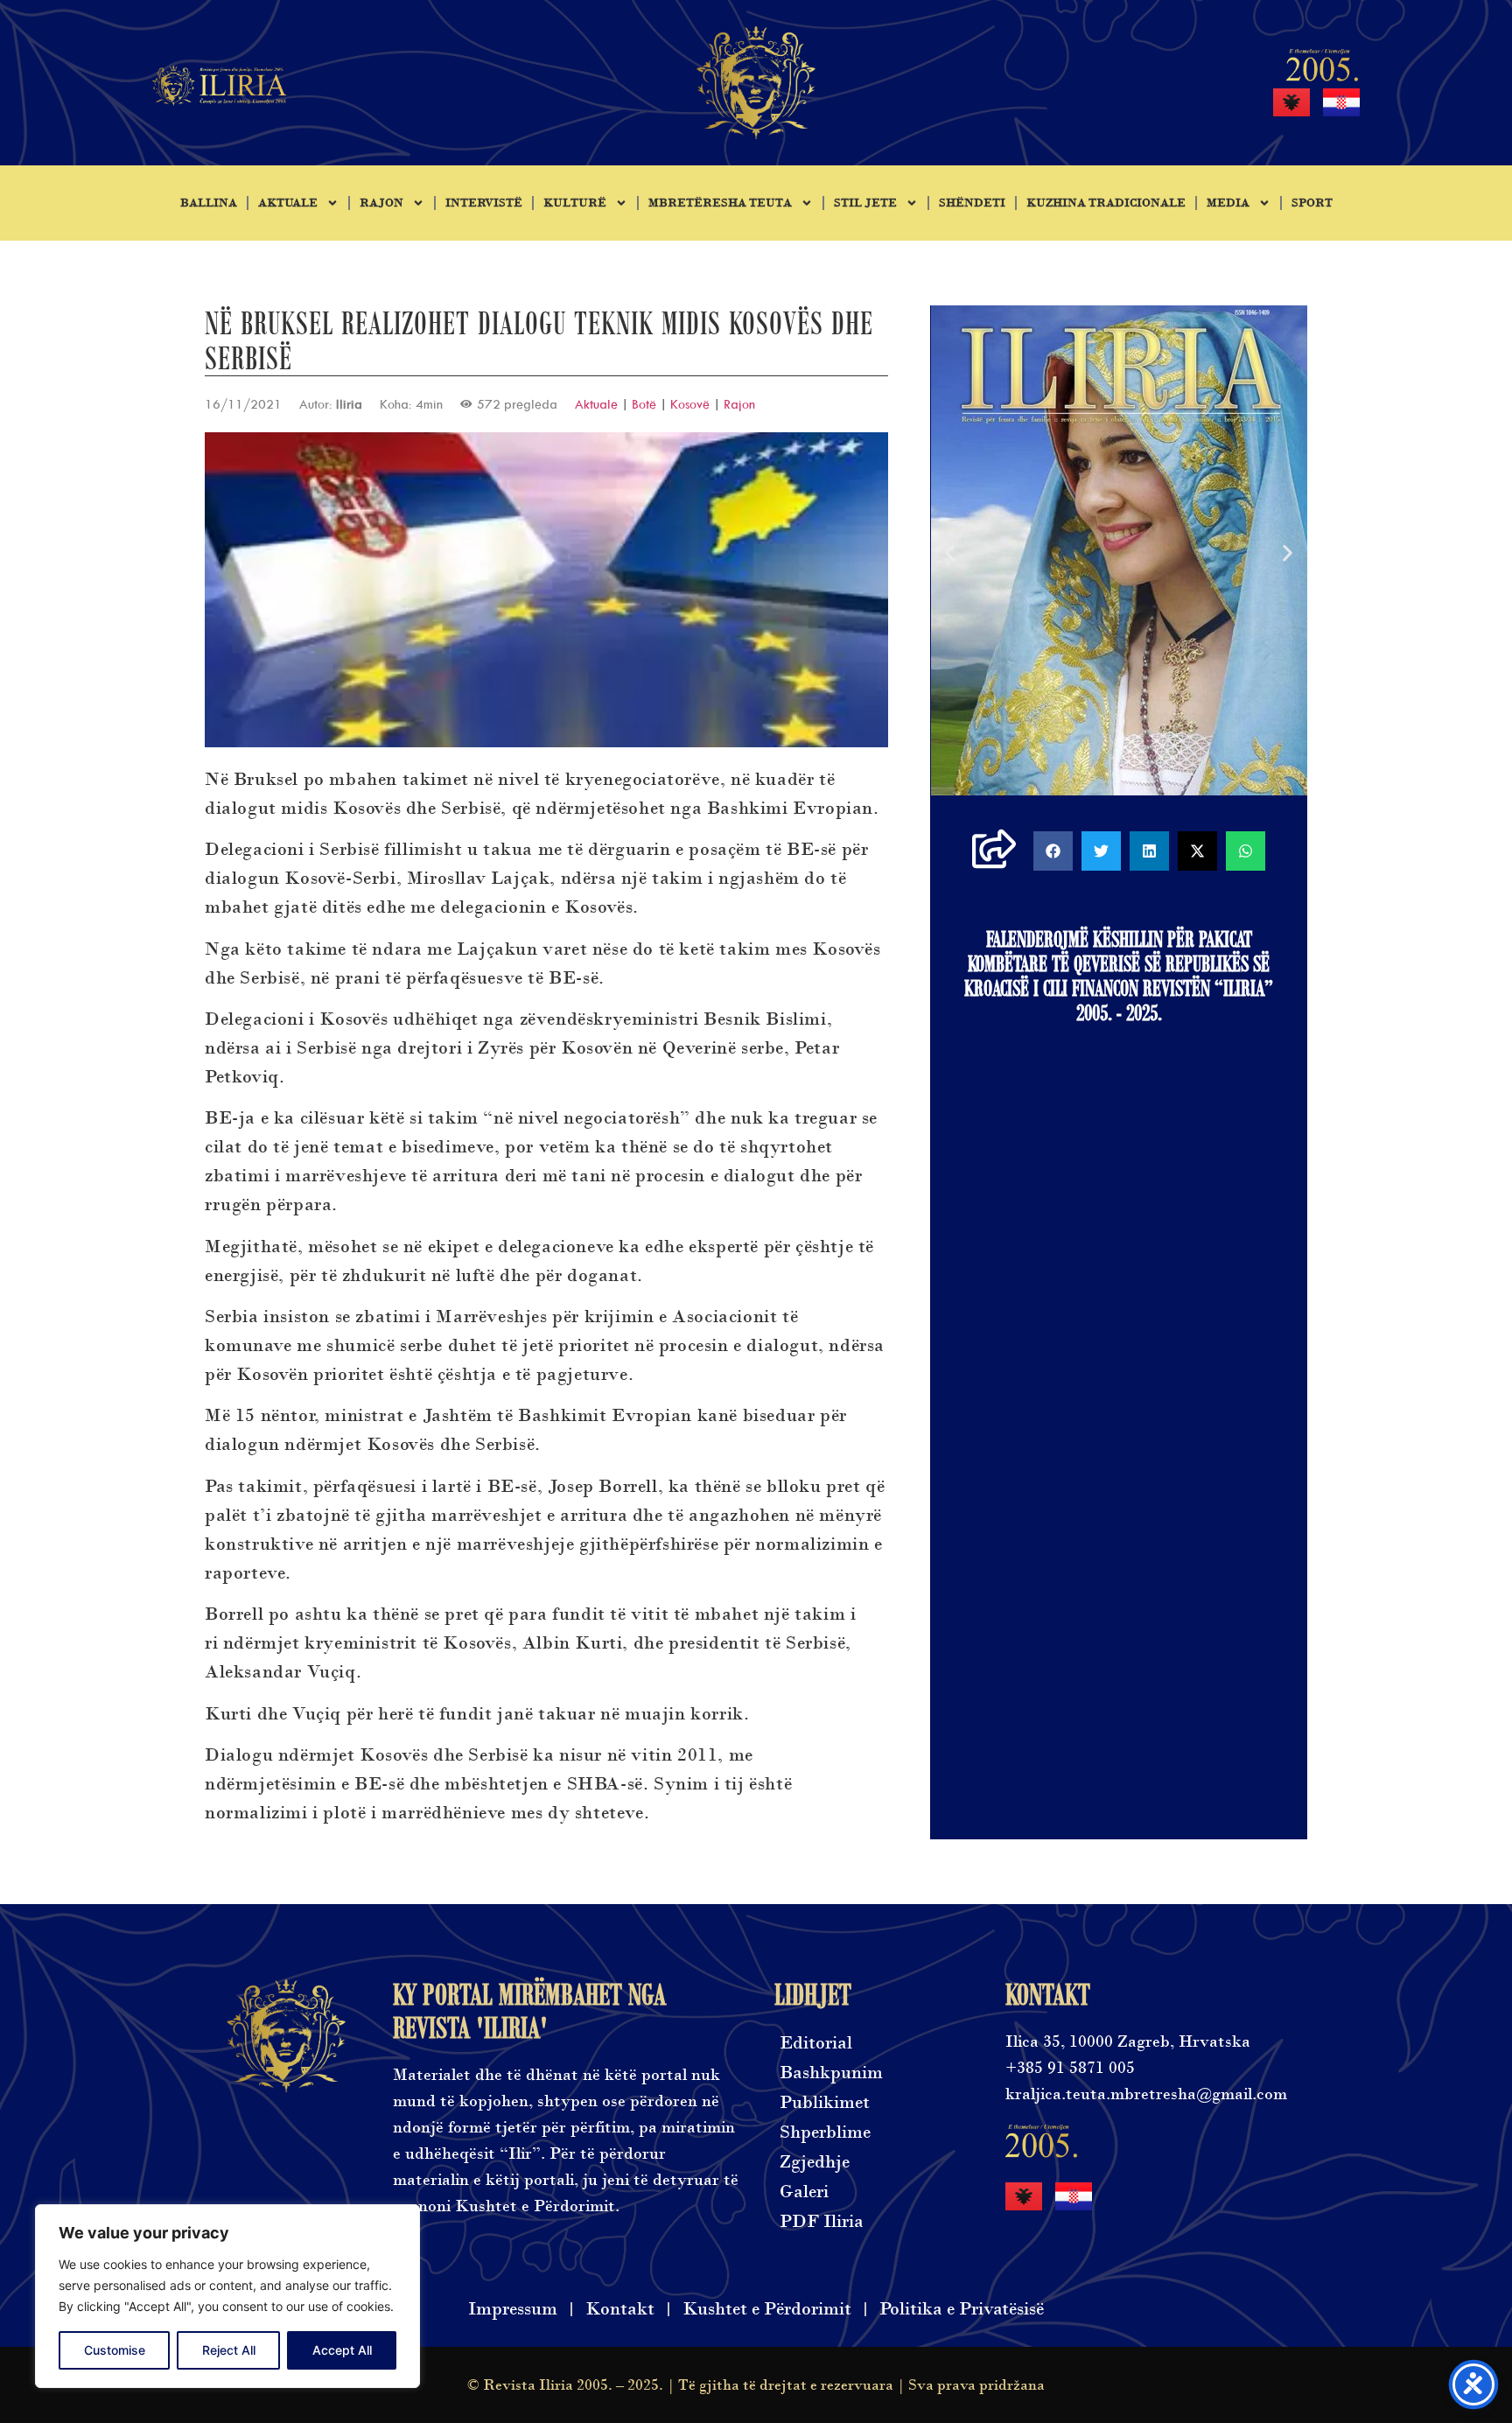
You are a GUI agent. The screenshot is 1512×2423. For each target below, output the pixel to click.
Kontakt (620, 2309)
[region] (227, 2296)
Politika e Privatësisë (962, 2309)
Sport (1312, 203)
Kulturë (575, 203)
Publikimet (825, 2102)
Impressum (513, 2309)
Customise (115, 2350)
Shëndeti (972, 203)
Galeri (804, 2192)
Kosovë (690, 404)
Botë (644, 404)
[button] (950, 553)
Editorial (816, 2043)
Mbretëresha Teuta (720, 203)
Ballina (209, 203)
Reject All (229, 2350)
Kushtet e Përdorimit (767, 2309)
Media (1228, 203)
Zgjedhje (815, 2162)
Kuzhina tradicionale (1106, 203)
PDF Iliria (822, 2221)
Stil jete (865, 203)
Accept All (342, 2350)
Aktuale (288, 203)
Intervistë (484, 203)
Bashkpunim (831, 2073)
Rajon (381, 203)
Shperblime (825, 2132)
